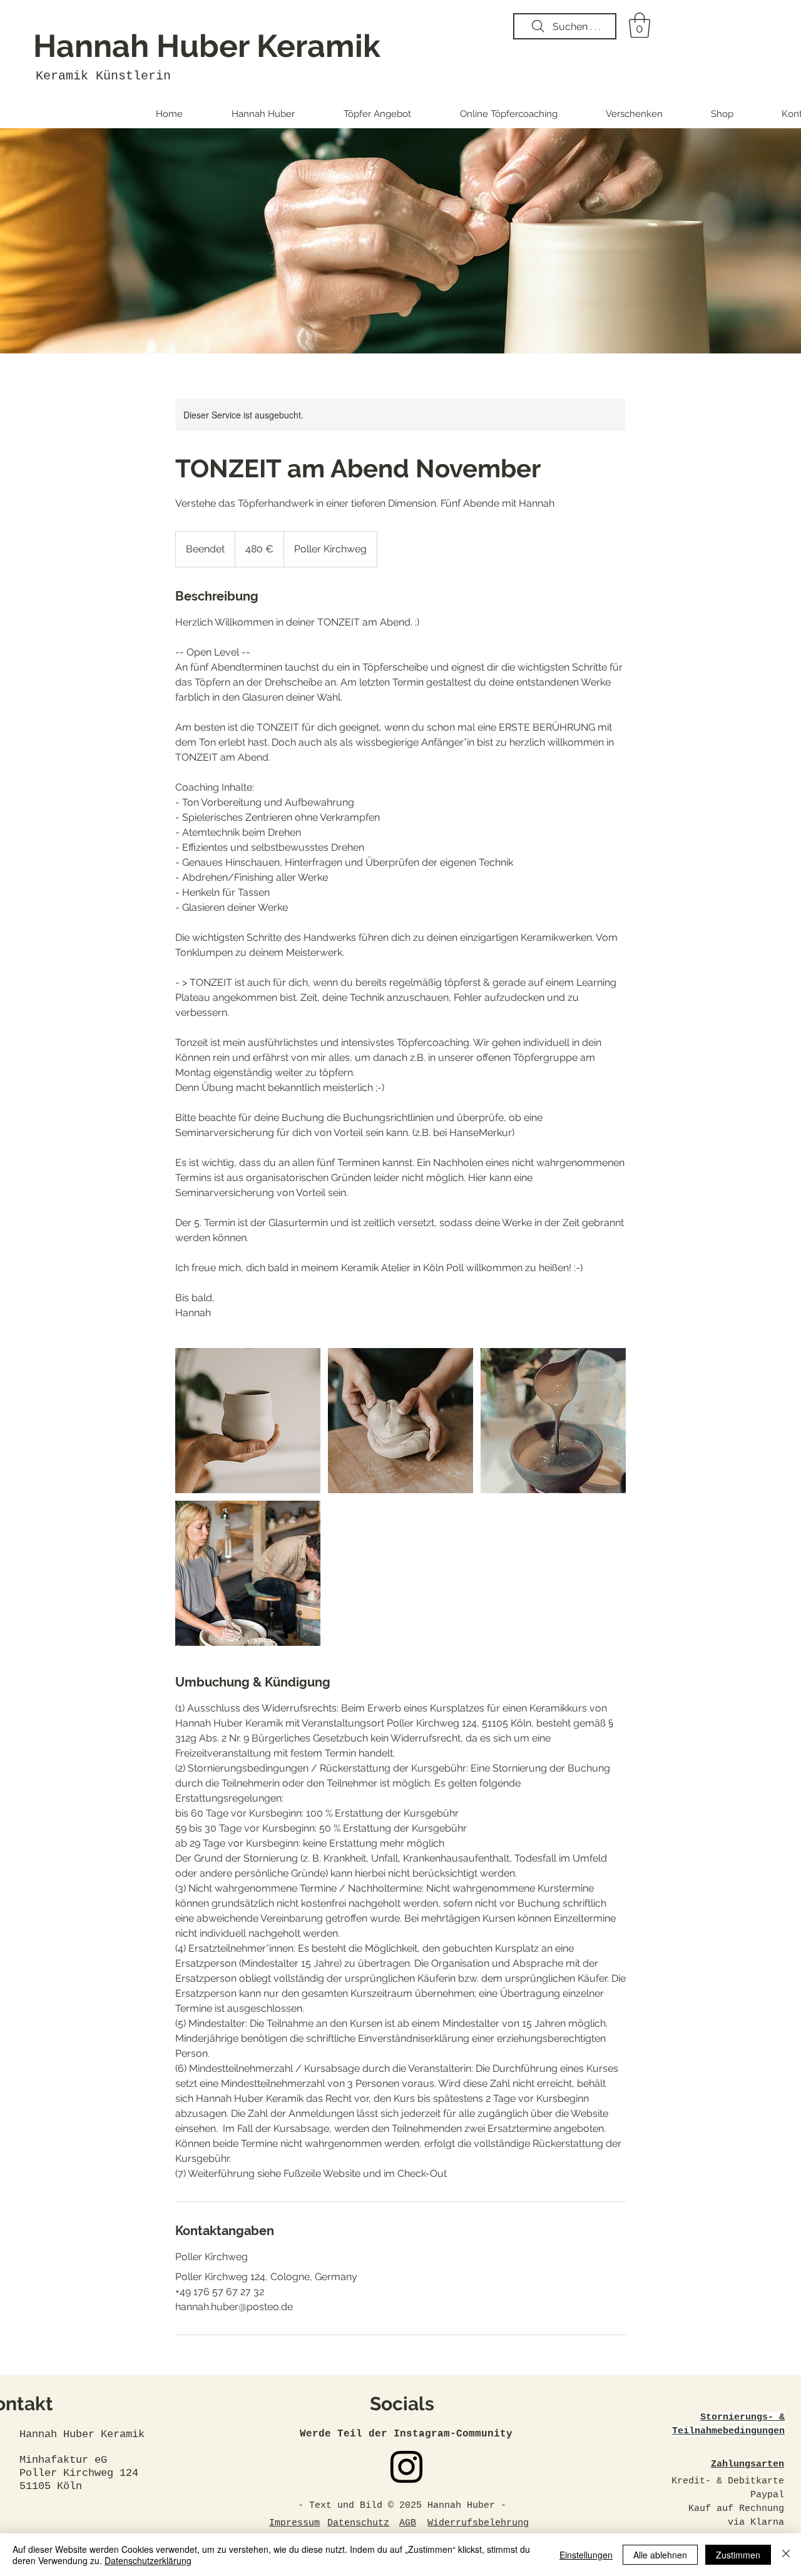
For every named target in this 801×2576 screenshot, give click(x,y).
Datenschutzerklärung (148, 2560)
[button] (640, 25)
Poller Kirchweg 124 (79, 2473)
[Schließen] (786, 2555)
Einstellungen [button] (586, 2555)
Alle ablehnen (660, 2555)
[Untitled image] (248, 1421)
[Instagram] (406, 2467)
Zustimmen (738, 2555)
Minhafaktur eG (66, 2460)
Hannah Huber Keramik (207, 46)
